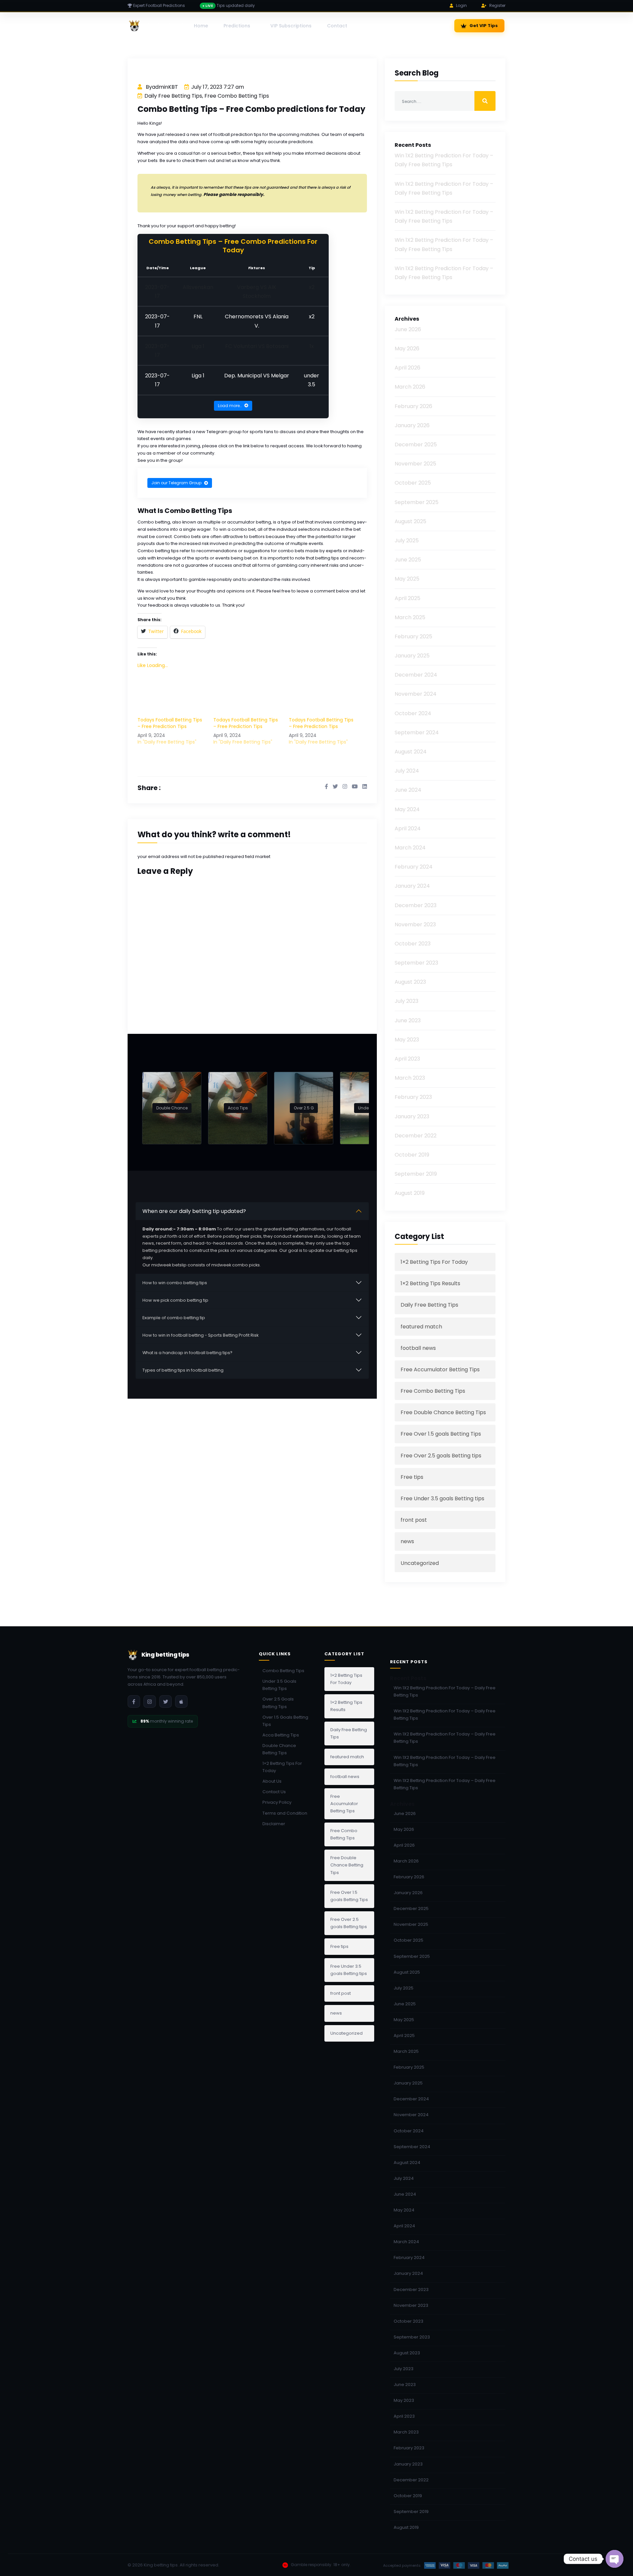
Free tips (412, 1477)
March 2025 (410, 617)
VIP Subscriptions (291, 26)
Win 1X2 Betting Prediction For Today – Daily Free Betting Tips (445, 1691)
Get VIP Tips (484, 26)
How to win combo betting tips (175, 1283)
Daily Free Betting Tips (173, 96)
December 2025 (416, 445)
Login (461, 5)
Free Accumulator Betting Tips (440, 1369)
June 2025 (408, 560)
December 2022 (416, 1136)
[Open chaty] (615, 2559)
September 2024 (417, 732)
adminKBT (165, 87)
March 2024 (410, 848)
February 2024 (414, 867)
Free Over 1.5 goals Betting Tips (441, 1434)
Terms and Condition (285, 1813)
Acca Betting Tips (281, 1735)
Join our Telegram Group (176, 483)
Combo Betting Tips (283, 1671)
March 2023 (410, 1078)
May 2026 (407, 349)
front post (414, 1520)
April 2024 (408, 828)
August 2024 (411, 752)
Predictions (237, 26)
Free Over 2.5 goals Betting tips (441, 1456)
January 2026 (412, 425)
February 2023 (413, 1097)
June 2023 (408, 1020)
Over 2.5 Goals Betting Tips (278, 1703)
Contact (337, 26)
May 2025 (407, 579)
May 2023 (407, 1040)
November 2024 (416, 694)
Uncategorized (420, 1563)
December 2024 (416, 675)
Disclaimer (274, 1824)
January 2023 (412, 1116)
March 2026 (410, 387)
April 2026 (407, 368)
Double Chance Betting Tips (279, 1749)
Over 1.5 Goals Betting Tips (285, 1721)
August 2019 (410, 1193)
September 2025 (417, 502)
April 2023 (407, 1059)
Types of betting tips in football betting (183, 1370)
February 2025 (413, 636)
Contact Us (274, 1792)
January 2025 (412, 656)
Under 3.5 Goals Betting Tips (279, 1685)
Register (497, 5)
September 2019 (416, 1174)
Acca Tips (238, 1108)
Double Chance (172, 1108)
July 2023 (407, 1001)
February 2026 (413, 406)
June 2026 (408, 329)
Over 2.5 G (304, 1108)
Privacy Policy (277, 1802)
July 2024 (407, 771)
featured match (421, 1327)
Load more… (230, 406)
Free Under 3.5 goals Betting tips (442, 1498)
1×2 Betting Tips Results (430, 1283)
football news (418, 1348)
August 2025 (410, 521)
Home (201, 26)
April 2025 (407, 598)
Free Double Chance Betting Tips (443, 1412)
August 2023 (410, 982)
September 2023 (416, 963)
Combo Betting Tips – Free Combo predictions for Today (251, 109)
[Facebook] (134, 1701)
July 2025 (407, 541)
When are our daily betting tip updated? (194, 1211)
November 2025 (415, 464)
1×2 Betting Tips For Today (434, 1262)
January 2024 (412, 886)
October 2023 (413, 944)
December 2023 (416, 905)
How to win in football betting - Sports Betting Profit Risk (200, 1335)
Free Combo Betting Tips (237, 96)
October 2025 (413, 483)
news (407, 1541)
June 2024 (408, 790)
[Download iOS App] (181, 1701)
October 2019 (412, 1155)
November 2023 (415, 924)
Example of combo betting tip (174, 1318)
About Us (272, 1781)
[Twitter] (166, 1701)
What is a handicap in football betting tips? (187, 1353)
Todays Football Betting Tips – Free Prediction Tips (170, 723)
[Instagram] (150, 1701)
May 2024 (407, 809)
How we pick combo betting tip (175, 1300)
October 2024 (413, 713)
